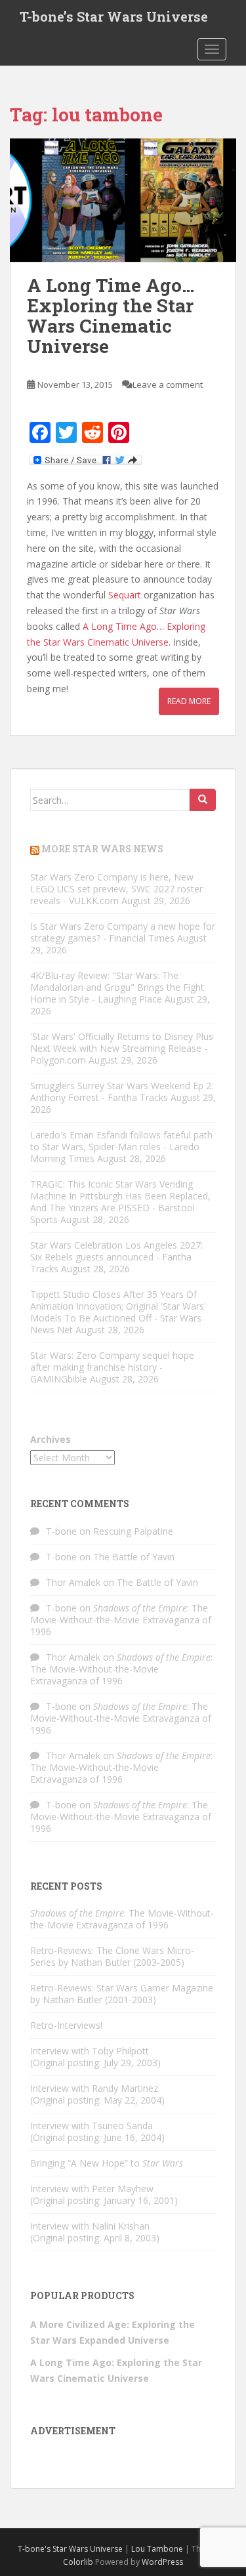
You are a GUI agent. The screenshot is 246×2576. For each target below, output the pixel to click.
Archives (51, 1439)
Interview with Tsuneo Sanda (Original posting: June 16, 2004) (97, 2131)
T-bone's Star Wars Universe (70, 2549)
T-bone (61, 1531)
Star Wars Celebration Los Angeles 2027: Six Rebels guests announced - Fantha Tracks (116, 1257)
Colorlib (78, 2562)
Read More (189, 701)
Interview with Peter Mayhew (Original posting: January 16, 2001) (104, 2194)
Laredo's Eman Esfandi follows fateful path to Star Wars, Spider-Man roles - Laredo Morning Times (121, 1147)
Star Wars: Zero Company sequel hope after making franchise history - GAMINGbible (112, 1367)
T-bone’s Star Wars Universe (114, 16)
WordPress (162, 2562)
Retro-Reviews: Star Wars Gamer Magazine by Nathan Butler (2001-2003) (122, 1994)
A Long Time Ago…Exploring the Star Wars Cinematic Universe (111, 315)
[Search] (203, 800)
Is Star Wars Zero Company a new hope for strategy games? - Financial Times (123, 932)
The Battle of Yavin (134, 1557)
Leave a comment (168, 384)
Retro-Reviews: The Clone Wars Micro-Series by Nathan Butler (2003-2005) (112, 1956)
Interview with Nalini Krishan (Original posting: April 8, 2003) (95, 2232)
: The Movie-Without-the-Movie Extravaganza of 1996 (121, 1620)
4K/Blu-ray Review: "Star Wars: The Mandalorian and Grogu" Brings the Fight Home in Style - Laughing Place (117, 987)
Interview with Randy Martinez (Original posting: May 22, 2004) (97, 2094)
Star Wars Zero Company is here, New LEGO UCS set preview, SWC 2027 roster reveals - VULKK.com (116, 889)
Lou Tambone (157, 2549)
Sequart (125, 595)
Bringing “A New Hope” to (107, 2163)
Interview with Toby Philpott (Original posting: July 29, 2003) (95, 2057)
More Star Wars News (102, 849)
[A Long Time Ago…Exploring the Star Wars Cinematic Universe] (123, 200)
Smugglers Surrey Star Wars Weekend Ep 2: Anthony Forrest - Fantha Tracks (122, 1091)
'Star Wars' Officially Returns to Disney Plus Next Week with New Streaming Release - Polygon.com (122, 1048)
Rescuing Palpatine (133, 1531)
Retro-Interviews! (66, 2025)
